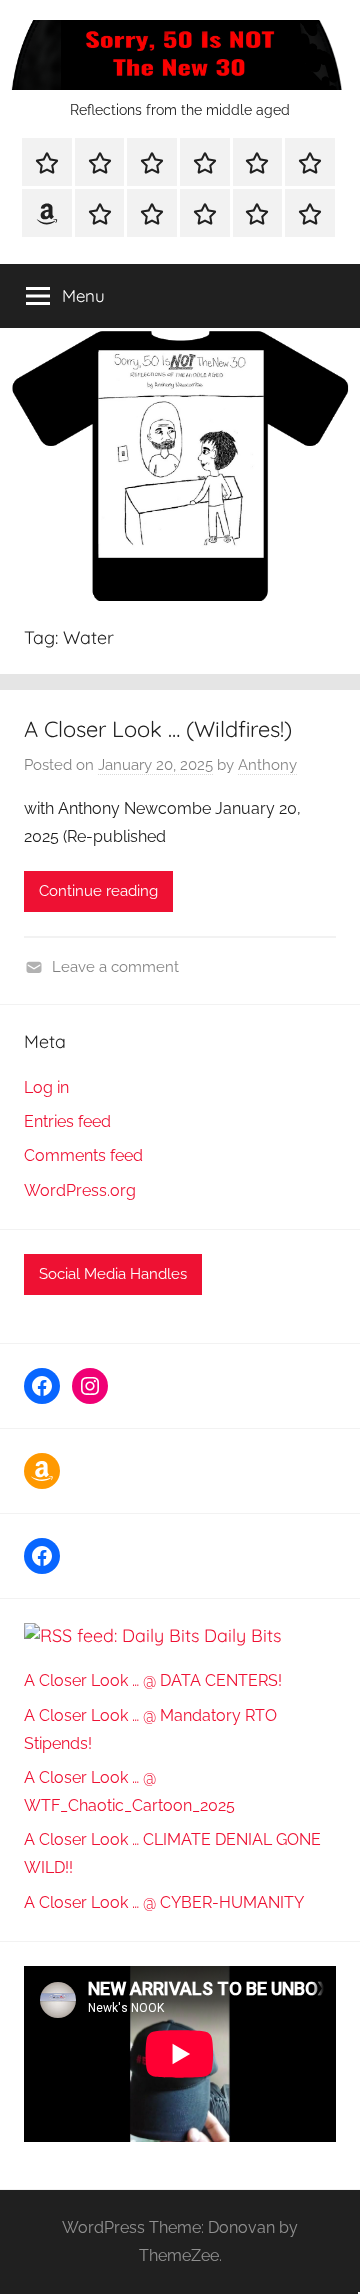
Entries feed (67, 1121)
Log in (46, 1087)
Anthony (267, 765)
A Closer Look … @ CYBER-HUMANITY (164, 1902)
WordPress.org (80, 1190)
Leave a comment (115, 967)
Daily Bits (242, 1635)
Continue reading (98, 891)
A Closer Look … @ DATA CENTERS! (153, 1680)
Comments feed (83, 1155)
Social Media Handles (113, 1274)
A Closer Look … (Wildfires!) (158, 729)
